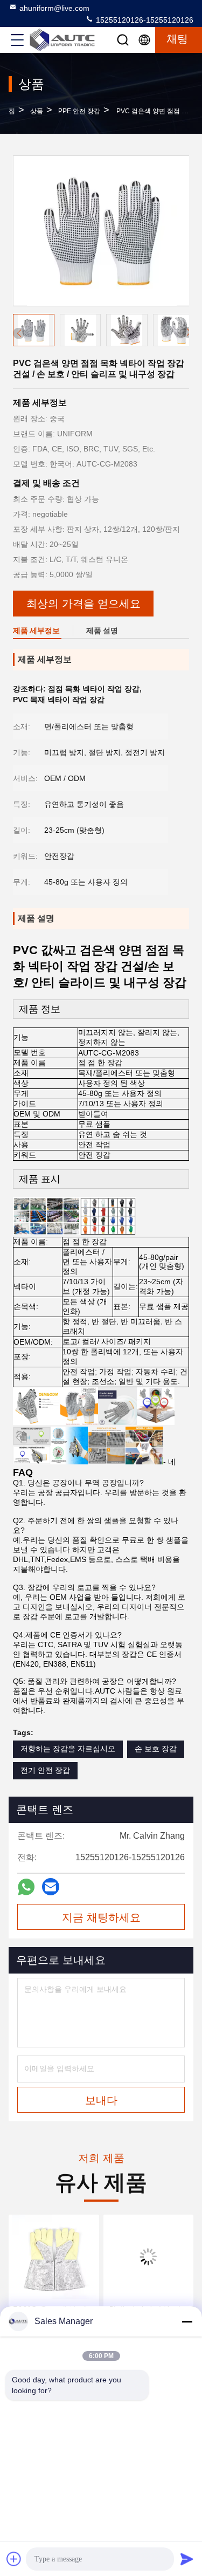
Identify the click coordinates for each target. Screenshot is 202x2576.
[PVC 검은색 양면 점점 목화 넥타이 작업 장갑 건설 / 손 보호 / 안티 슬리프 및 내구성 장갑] (102, 231)
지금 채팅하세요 (101, 1917)
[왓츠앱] (26, 1887)
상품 (37, 111)
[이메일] (51, 1887)
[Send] (187, 2559)
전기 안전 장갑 (45, 1770)
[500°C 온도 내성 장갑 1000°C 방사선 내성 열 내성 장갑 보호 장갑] (54, 2257)
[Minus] (187, 2321)
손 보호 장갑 (156, 1749)
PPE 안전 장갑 (79, 111)
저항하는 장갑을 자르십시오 (68, 1749)
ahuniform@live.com (54, 8)
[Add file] (14, 2559)
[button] (189, 332)
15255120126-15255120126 (144, 20)
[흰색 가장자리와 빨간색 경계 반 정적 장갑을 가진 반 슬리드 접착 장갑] (149, 2257)
